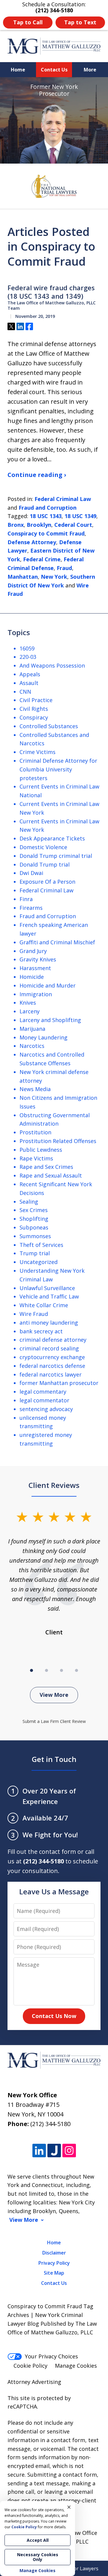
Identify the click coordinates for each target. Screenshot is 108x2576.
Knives (28, 1003)
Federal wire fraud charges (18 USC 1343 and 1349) (51, 292)
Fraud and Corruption (48, 508)
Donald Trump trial (45, 864)
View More (54, 1695)
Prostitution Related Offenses (58, 1141)
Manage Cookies (76, 2366)
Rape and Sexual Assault (51, 1175)
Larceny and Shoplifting (50, 1020)
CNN (25, 692)
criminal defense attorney (53, 1340)
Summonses (35, 1236)
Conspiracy (34, 717)
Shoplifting (34, 1219)
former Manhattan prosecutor (59, 1383)
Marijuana (32, 1029)
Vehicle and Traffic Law (49, 1296)
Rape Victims (36, 1158)
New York (54, 577)
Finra (26, 899)
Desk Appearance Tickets (52, 838)
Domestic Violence (43, 847)
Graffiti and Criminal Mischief (57, 942)
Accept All (38, 2540)
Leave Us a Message (54, 1891)
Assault (29, 683)
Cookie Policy (30, 2366)
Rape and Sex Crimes (46, 1167)
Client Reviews (54, 1485)
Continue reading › (37, 475)
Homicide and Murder (48, 985)
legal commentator (44, 1400)
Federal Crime (42, 559)
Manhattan (23, 577)
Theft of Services (41, 1245)
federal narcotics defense (52, 1366)
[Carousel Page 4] (76, 1670)
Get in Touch (54, 1759)
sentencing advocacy (46, 1409)
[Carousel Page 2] (46, 1670)
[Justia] (54, 2151)
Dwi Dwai (31, 873)
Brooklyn (39, 525)
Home (18, 70)
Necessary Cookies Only (38, 2557)
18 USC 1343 (46, 516)
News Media (35, 1089)
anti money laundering (49, 1323)
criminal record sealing (49, 1348)
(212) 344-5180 (50, 2124)
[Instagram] (69, 2151)
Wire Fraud (34, 1314)
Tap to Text (80, 22)
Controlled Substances (49, 726)
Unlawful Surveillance (47, 1288)
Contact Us (54, 70)
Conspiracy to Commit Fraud (46, 533)
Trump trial (35, 1253)
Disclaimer (54, 2253)
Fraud (64, 568)
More (90, 70)
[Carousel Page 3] (61, 1670)
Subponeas (34, 1227)
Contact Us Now (54, 2016)
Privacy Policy (54, 2263)
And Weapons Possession (52, 665)
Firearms (31, 908)
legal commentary (43, 1392)
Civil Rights (34, 709)
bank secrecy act (41, 1331)
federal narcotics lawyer (51, 1374)
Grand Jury (33, 951)
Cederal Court (73, 525)
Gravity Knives (38, 959)
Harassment (35, 968)
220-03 (28, 657)
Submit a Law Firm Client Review (54, 1721)
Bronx (16, 525)
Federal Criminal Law (63, 499)
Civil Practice (36, 700)
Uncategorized (39, 1262)
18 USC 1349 (80, 516)
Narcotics (32, 1046)
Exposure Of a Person (47, 882)
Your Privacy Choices (51, 2356)
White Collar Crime (44, 1305)
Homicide (32, 977)
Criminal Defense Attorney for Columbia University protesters (58, 769)
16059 (27, 648)
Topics (19, 632)
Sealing (29, 1202)
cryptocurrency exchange (52, 1357)
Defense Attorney (32, 542)
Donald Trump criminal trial (56, 856)
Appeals (30, 674)
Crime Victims (37, 752)
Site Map (54, 2273)
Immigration (36, 994)
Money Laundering (43, 1037)
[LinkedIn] (39, 2151)
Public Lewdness (41, 1150)
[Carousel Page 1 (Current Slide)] (31, 1670)
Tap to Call (28, 22)
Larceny (30, 1011)
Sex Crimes (34, 1210)
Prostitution (35, 1132)
